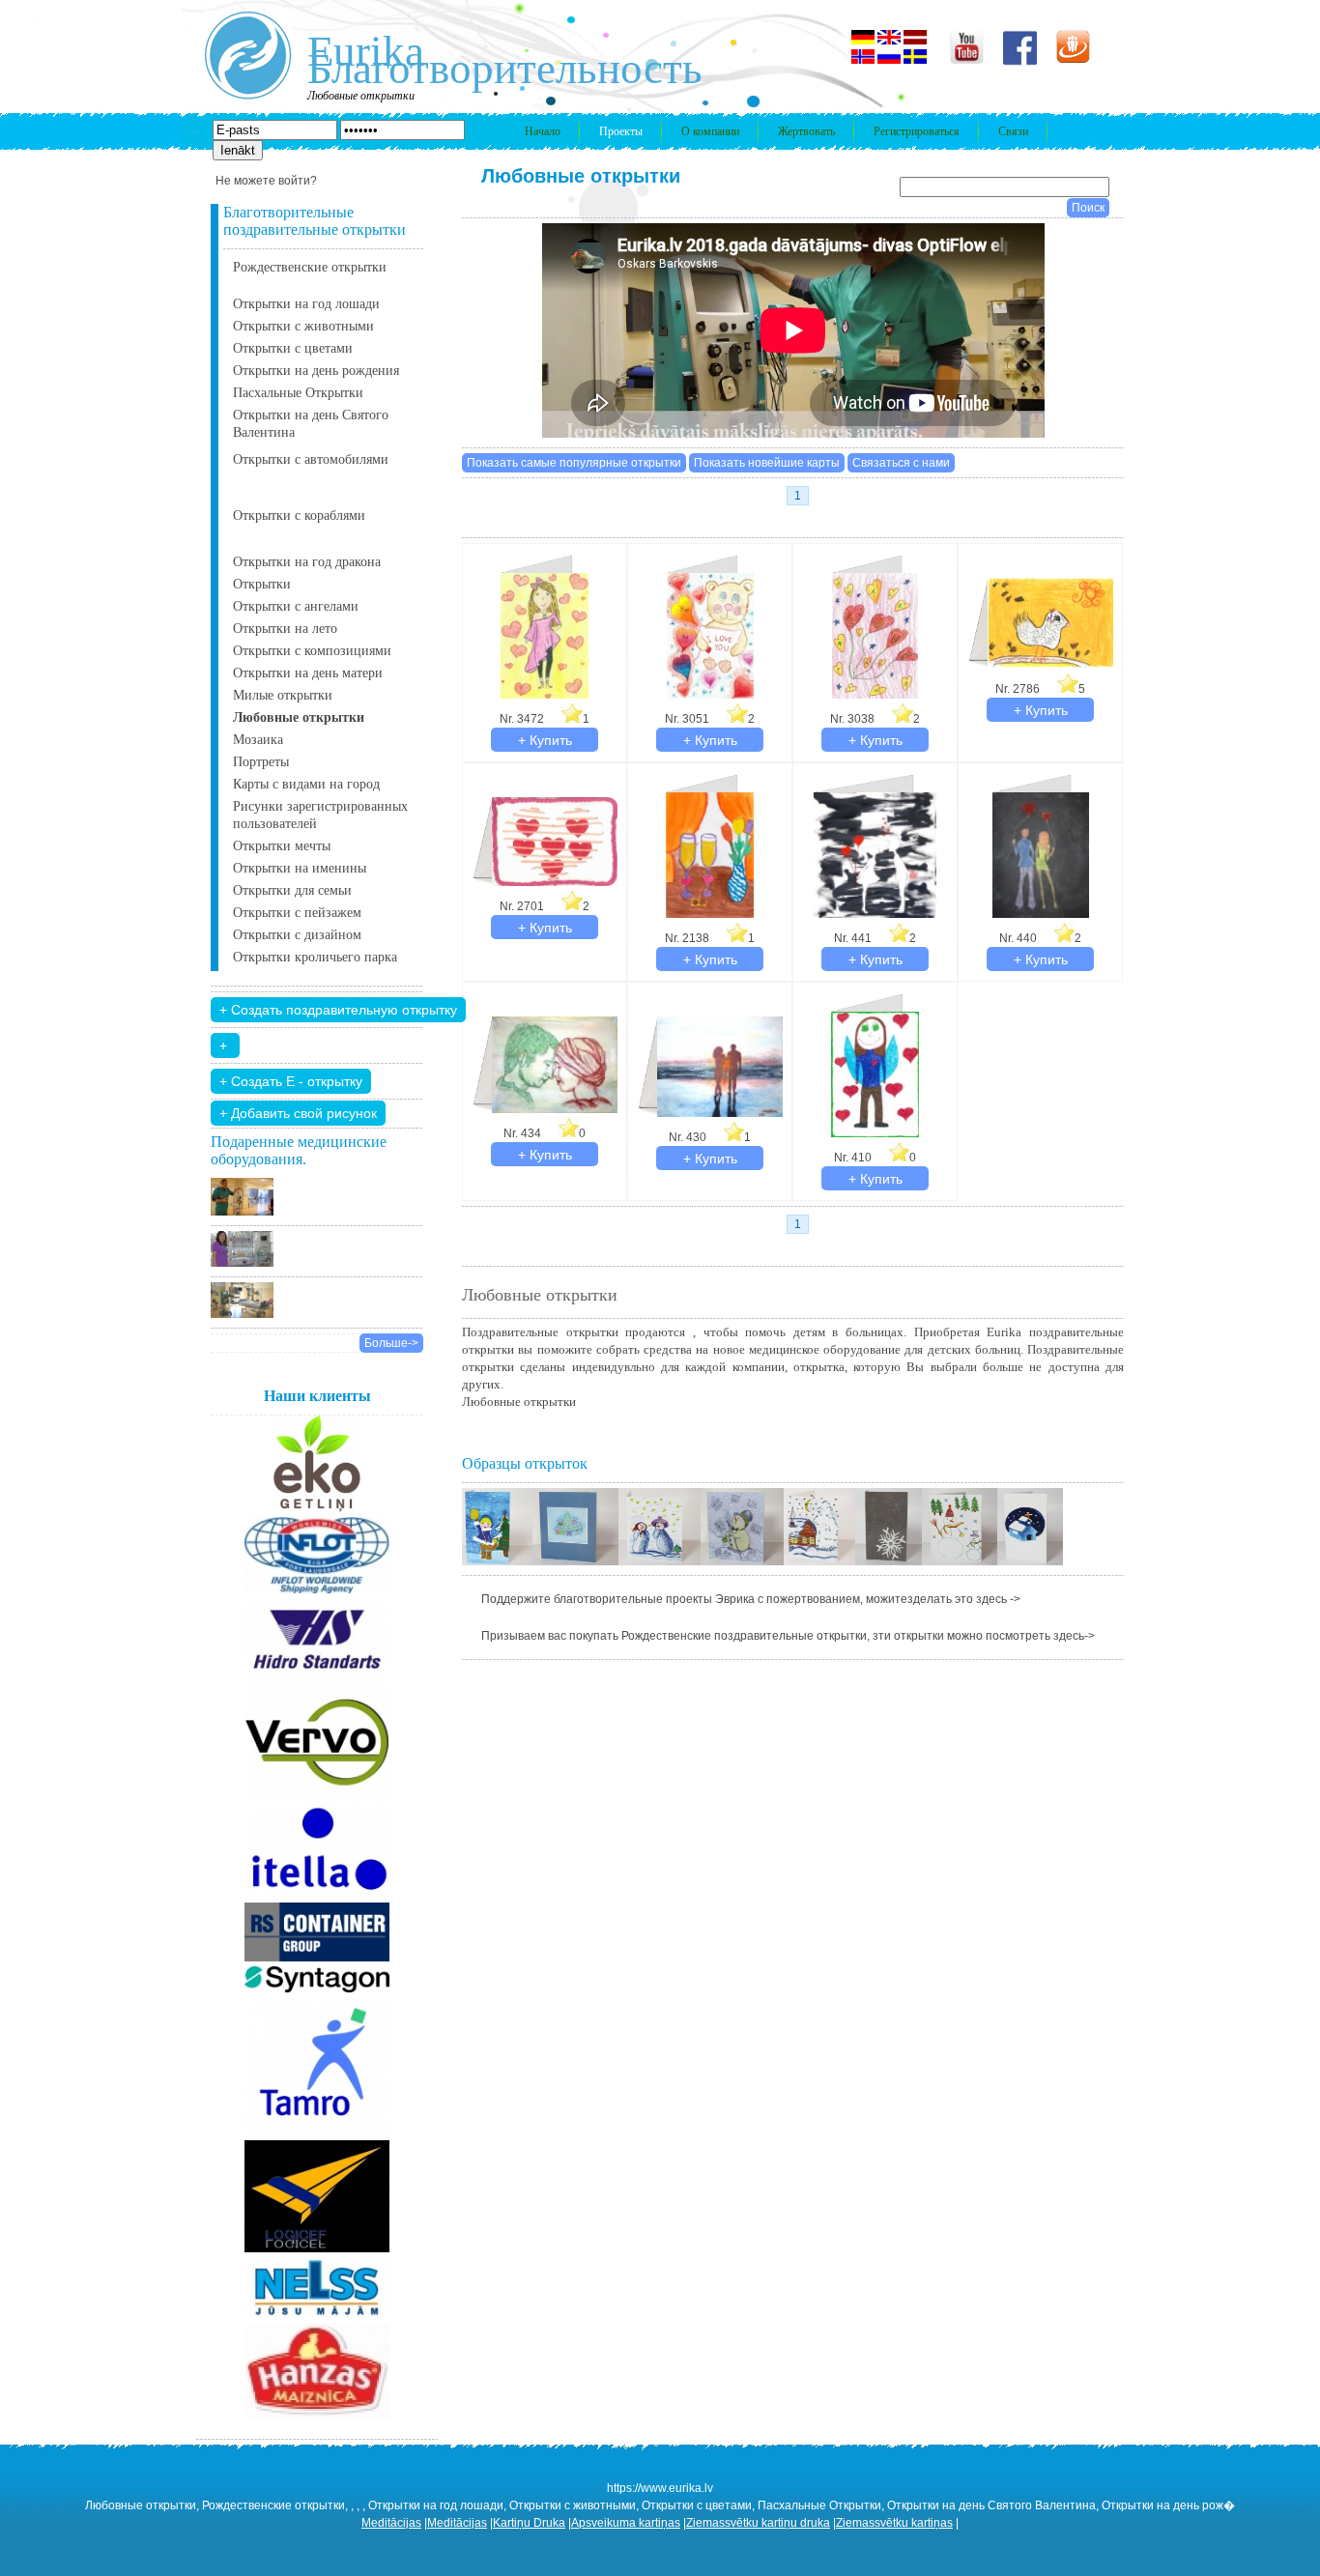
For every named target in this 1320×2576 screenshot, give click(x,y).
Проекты (621, 131)
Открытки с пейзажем (297, 913)
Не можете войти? (266, 181)
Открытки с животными (303, 326)
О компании (710, 131)
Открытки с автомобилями (311, 459)
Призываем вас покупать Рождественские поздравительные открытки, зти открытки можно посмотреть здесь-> (788, 1636)
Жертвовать (806, 131)
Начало (543, 131)
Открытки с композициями (312, 651)
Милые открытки (283, 695)
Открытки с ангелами (296, 606)
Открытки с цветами (293, 348)
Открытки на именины (300, 868)
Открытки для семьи (292, 890)
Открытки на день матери (308, 673)
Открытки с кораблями (299, 515)
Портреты (261, 762)
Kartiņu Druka (529, 2523)
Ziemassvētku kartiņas (894, 2523)
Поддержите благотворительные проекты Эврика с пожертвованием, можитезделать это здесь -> (751, 1599)
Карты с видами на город (306, 784)
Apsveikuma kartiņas (626, 2523)
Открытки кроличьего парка (315, 957)
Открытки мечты (282, 846)
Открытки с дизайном (297, 935)
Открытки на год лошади (306, 304)
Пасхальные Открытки (298, 393)
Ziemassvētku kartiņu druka (758, 2523)
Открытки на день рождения (316, 371)
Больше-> (391, 1343)
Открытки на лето (285, 629)
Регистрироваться (917, 131)
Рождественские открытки (310, 267)
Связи (1013, 131)
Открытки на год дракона (307, 562)
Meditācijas (391, 2523)
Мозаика (258, 740)
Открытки (262, 584)
